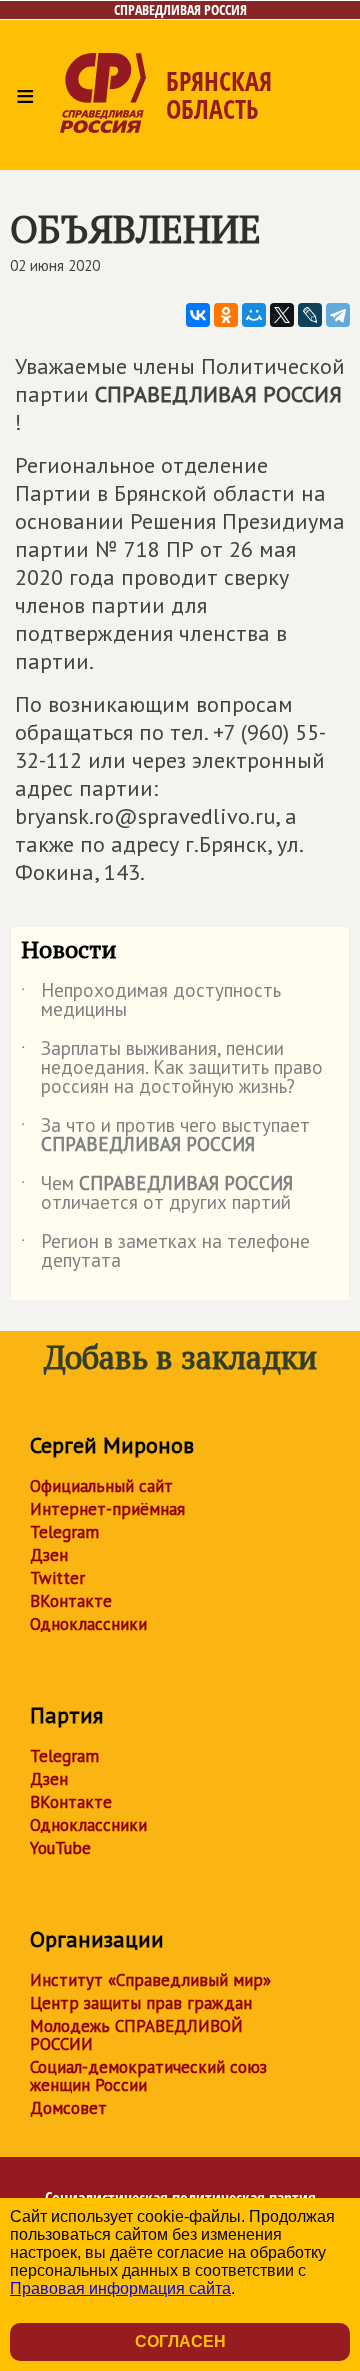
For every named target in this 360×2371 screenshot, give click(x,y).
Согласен (180, 2341)
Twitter (57, 1578)
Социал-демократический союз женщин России (148, 2076)
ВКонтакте (71, 1601)
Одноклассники (88, 1624)
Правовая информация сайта (120, 2288)
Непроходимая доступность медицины (151, 1001)
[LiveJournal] (310, 315)
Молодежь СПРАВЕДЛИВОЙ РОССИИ (136, 2035)
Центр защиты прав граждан (141, 2003)
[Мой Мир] (254, 315)
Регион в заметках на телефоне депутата (165, 1252)
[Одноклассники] (226, 315)
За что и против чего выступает (165, 1136)
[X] (282, 315)
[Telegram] (338, 315)
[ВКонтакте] (198, 315)
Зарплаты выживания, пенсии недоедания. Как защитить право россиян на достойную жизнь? (172, 1068)
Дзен (49, 1555)
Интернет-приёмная (107, 1509)
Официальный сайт (101, 1486)
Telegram (64, 1532)
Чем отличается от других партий (157, 1194)
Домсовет (68, 2108)
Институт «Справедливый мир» (150, 1980)
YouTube (60, 1848)
